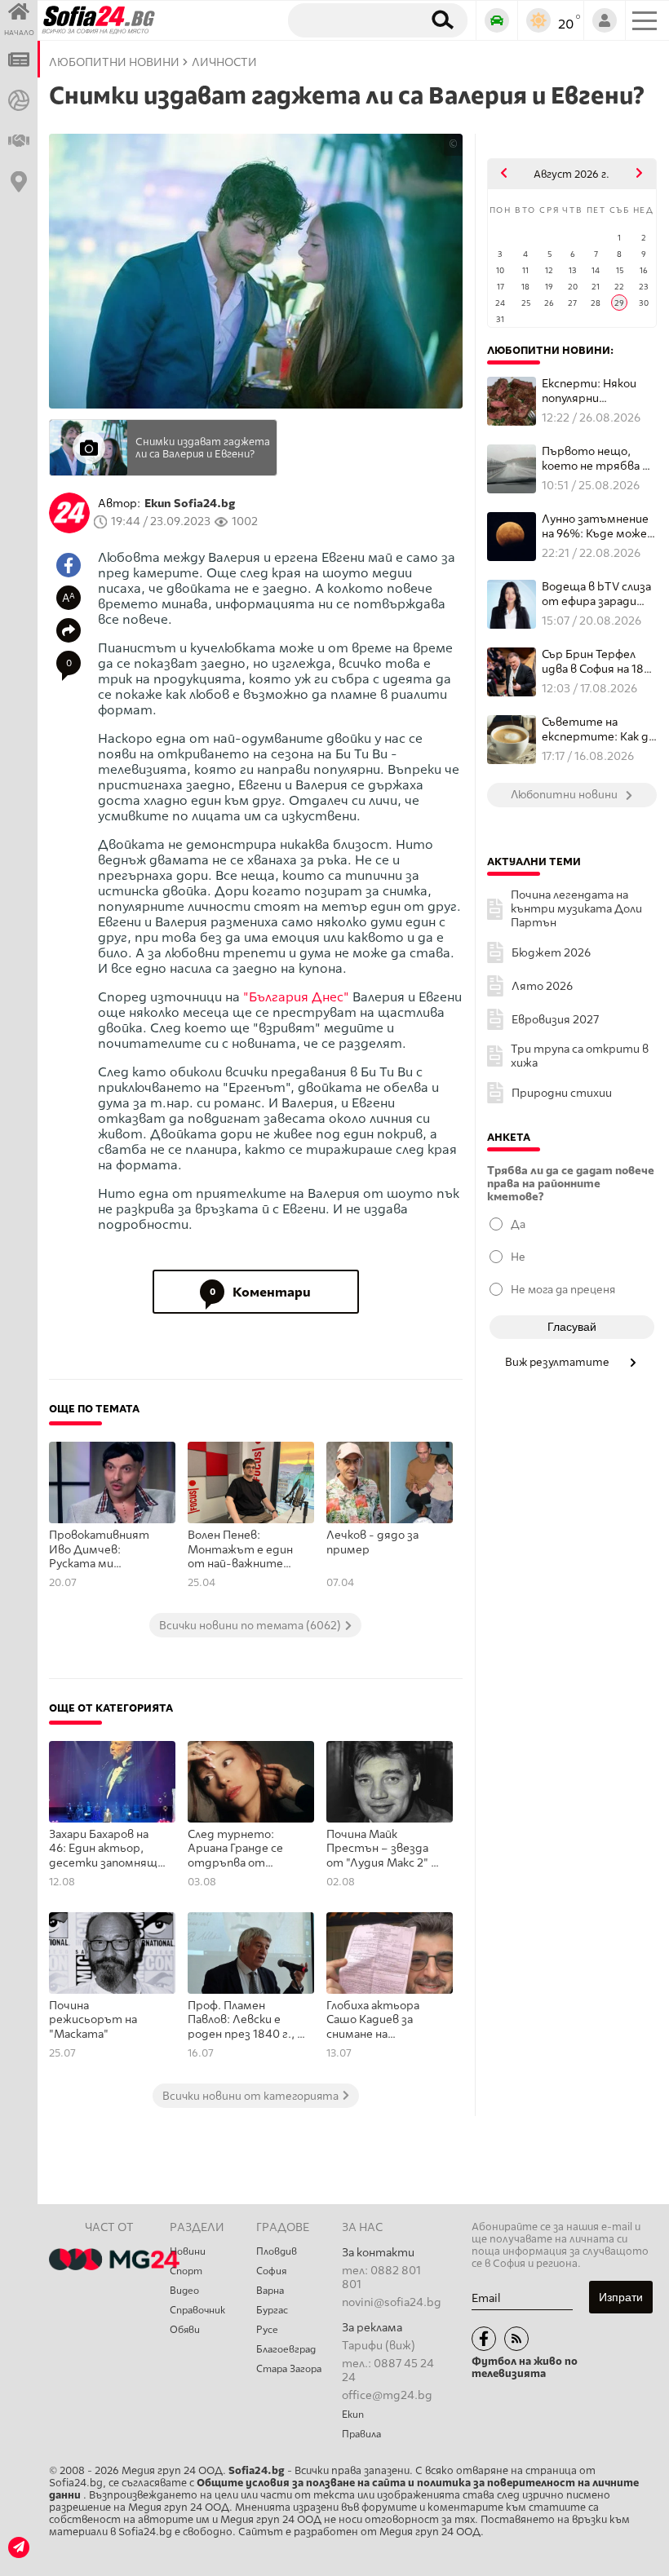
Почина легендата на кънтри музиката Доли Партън (576, 909)
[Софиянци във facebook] (484, 2339)
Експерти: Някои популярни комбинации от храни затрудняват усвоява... (598, 391)
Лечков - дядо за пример (372, 1542)
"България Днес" (296, 997)
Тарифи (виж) (379, 2346)
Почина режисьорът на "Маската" (93, 2020)
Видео (184, 2291)
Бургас (272, 2310)
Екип (353, 2415)
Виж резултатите (558, 1362)
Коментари (261, 1292)
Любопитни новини (114, 62)
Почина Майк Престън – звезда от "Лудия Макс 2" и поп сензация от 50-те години (383, 1849)
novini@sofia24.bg (392, 2302)
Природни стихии (562, 1093)
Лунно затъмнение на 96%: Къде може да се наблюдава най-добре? (595, 526)
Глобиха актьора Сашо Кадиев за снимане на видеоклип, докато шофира (379, 2021)
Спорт (186, 2271)
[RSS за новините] (516, 2339)
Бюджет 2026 (551, 953)
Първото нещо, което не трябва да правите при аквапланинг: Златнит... (598, 459)
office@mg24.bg (387, 2395)
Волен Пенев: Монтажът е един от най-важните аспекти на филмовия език (240, 1550)
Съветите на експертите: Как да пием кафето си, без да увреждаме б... (599, 729)
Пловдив (277, 2251)
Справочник (197, 2310)
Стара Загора (289, 2369)
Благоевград (286, 2349)
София (271, 2271)
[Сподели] (69, 630)
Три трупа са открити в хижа (580, 1056)
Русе (267, 2330)
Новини (188, 2251)
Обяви (185, 2330)
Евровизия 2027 (555, 1020)
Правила (361, 2434)
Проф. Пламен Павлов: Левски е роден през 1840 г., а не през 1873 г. (245, 2021)
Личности (224, 62)
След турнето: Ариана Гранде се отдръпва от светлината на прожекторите (235, 1849)
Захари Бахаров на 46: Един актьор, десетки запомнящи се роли (106, 1849)
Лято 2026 (542, 986)
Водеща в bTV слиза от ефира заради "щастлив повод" (596, 594)
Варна (270, 2291)
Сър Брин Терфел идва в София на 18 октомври (593, 662)
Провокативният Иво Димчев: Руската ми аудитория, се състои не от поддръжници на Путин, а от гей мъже (99, 1550)
